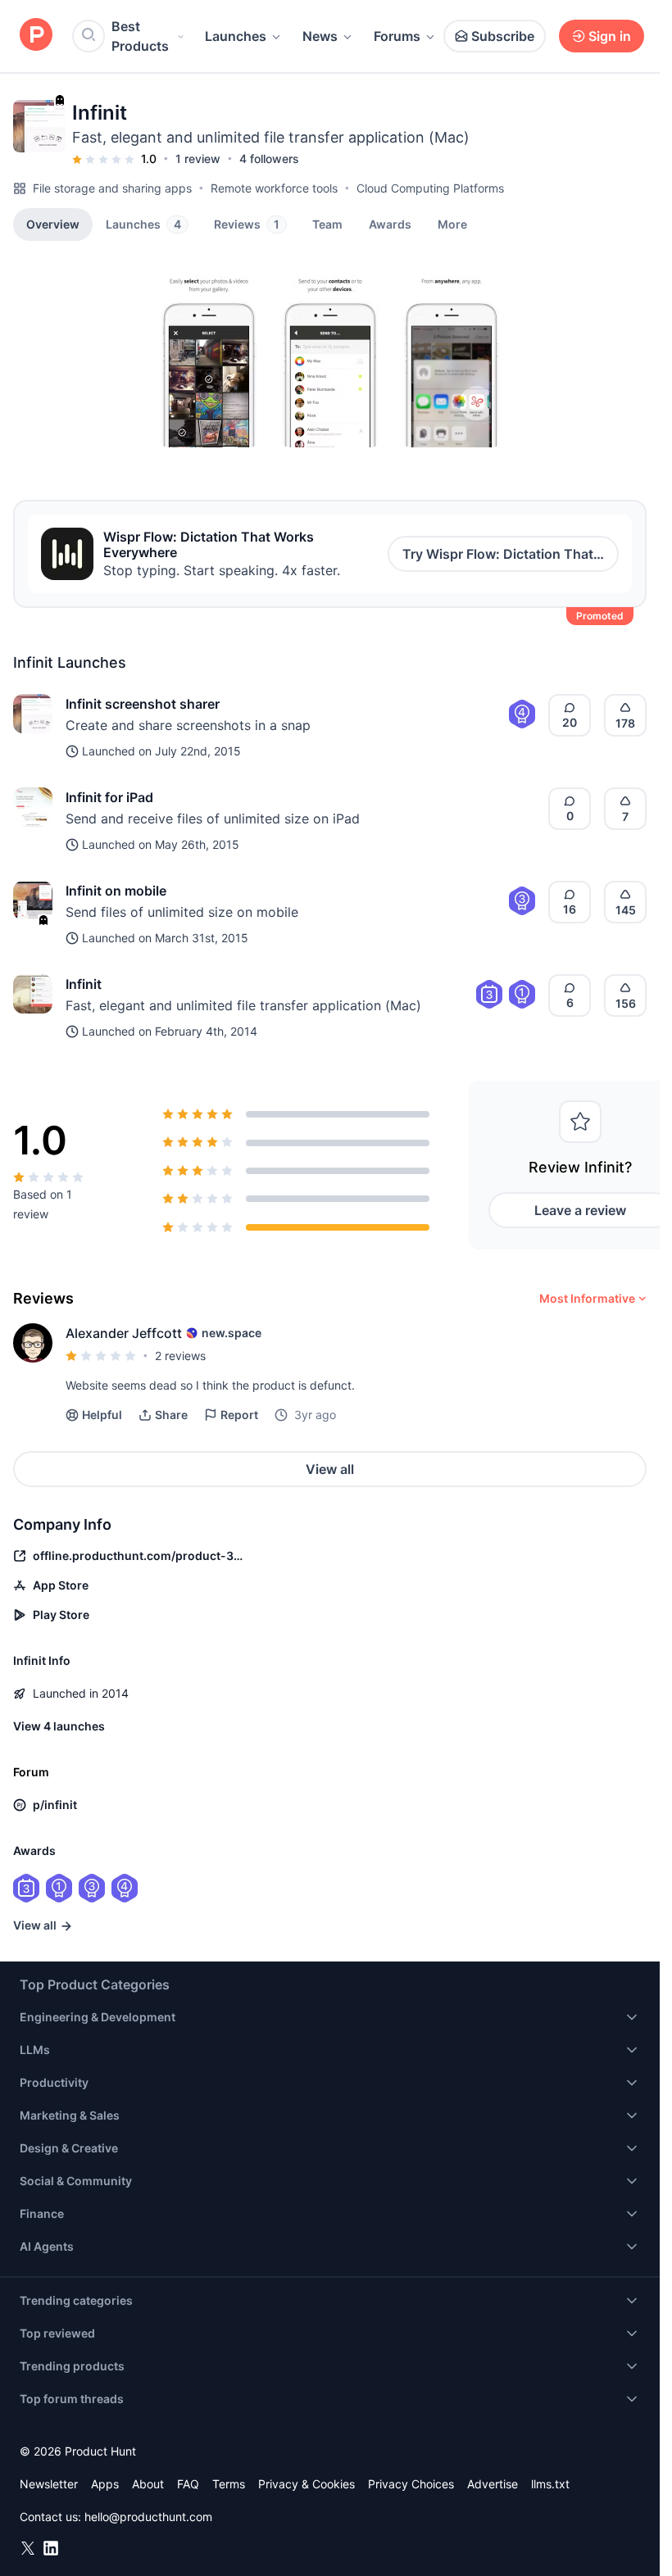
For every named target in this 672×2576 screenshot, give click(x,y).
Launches (236, 36)
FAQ (188, 2484)
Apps (105, 2484)
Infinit (84, 984)
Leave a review (580, 1210)
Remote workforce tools (274, 188)
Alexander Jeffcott (124, 1333)
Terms (229, 2484)
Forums (397, 36)
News (320, 36)
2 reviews (180, 1356)
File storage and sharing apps (112, 188)
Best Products (140, 36)
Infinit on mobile (116, 891)
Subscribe (503, 36)
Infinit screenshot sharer (143, 704)
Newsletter (49, 2484)
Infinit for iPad (109, 797)
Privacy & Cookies (306, 2484)
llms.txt (550, 2484)
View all (330, 1469)
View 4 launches (59, 1726)
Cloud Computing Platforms (430, 188)
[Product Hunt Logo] (36, 36)
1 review (198, 159)
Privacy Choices (411, 2484)
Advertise (493, 2484)
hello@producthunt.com (148, 2517)
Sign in (610, 36)
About (148, 2484)
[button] (452, 224)
